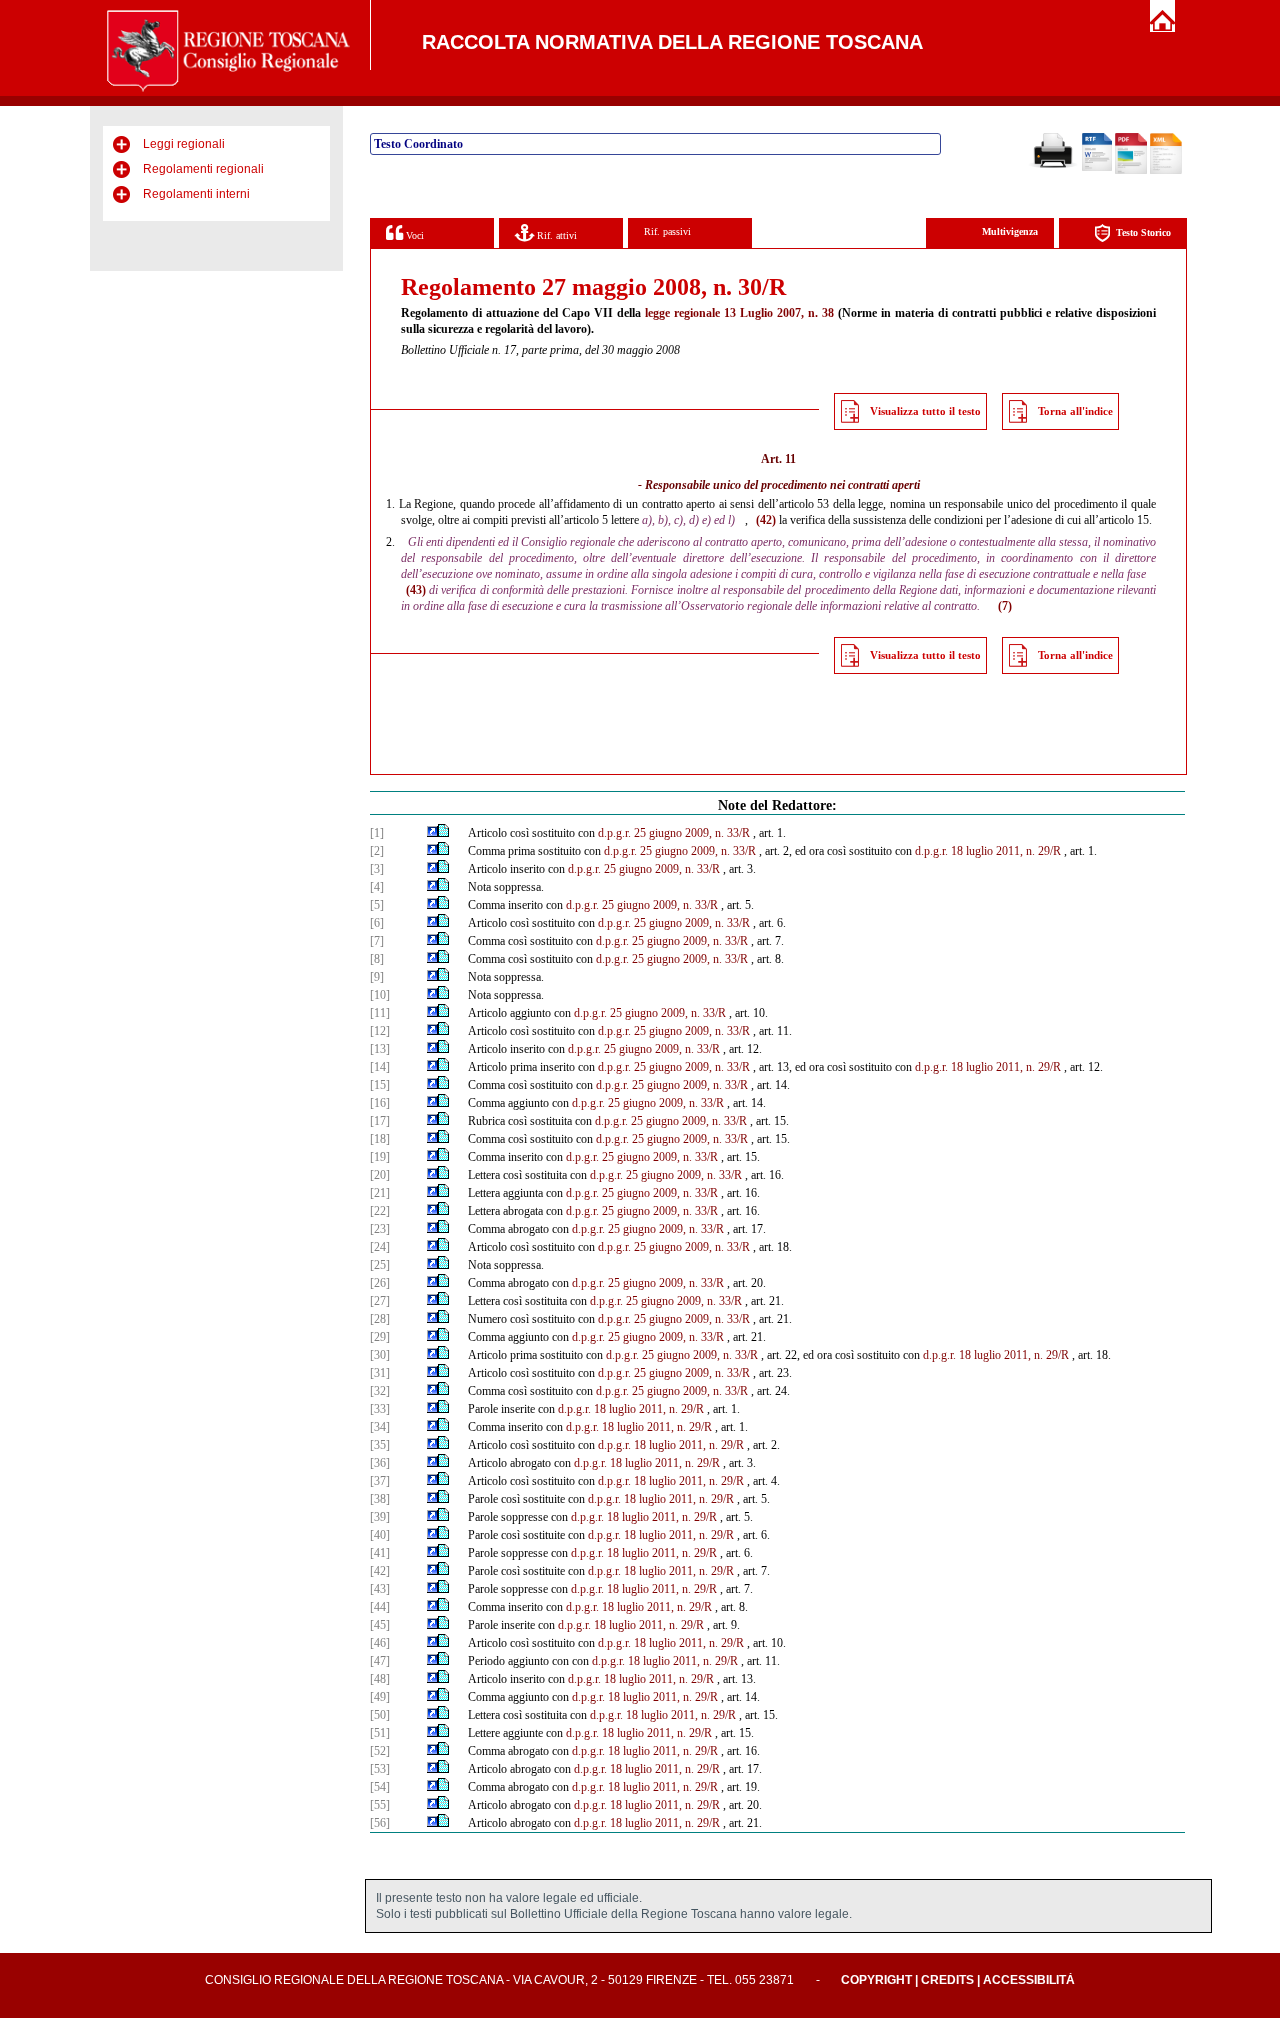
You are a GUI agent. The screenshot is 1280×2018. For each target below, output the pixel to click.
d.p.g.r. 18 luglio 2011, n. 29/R (988, 851)
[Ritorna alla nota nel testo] (432, 833)
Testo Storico (1143, 232)
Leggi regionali (184, 144)
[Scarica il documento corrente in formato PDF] (1131, 170)
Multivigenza (1010, 231)
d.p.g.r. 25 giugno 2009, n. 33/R (674, 833)
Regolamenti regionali (203, 169)
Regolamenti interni (196, 194)
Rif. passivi (667, 231)
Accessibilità (1029, 1980)
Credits (947, 1980)
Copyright (876, 1980)
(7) (1005, 606)
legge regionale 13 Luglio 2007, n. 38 (739, 313)
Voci (413, 235)
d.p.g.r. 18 (947, 1355)
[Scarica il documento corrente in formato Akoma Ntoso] (1166, 170)
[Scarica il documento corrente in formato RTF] (1097, 167)
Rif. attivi (555, 235)
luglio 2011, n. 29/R (1021, 1355)
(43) (416, 590)
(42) (766, 520)
